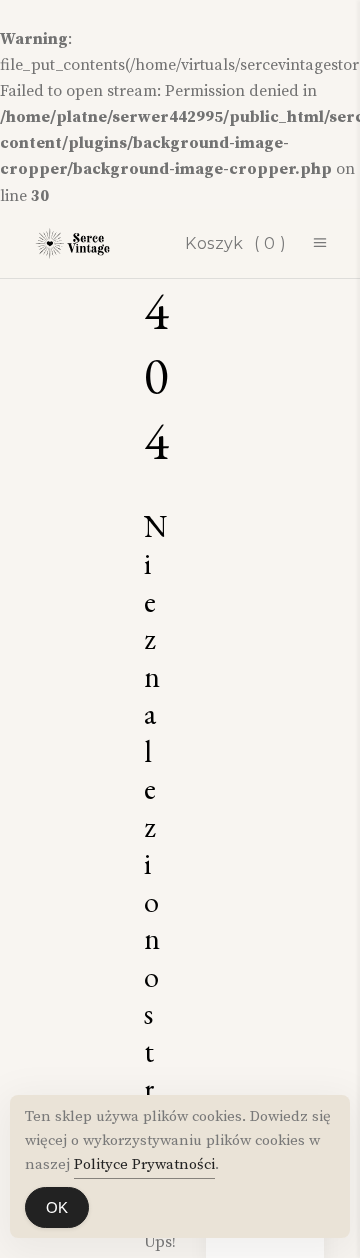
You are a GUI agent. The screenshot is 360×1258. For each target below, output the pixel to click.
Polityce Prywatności (144, 1164)
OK (57, 1207)
